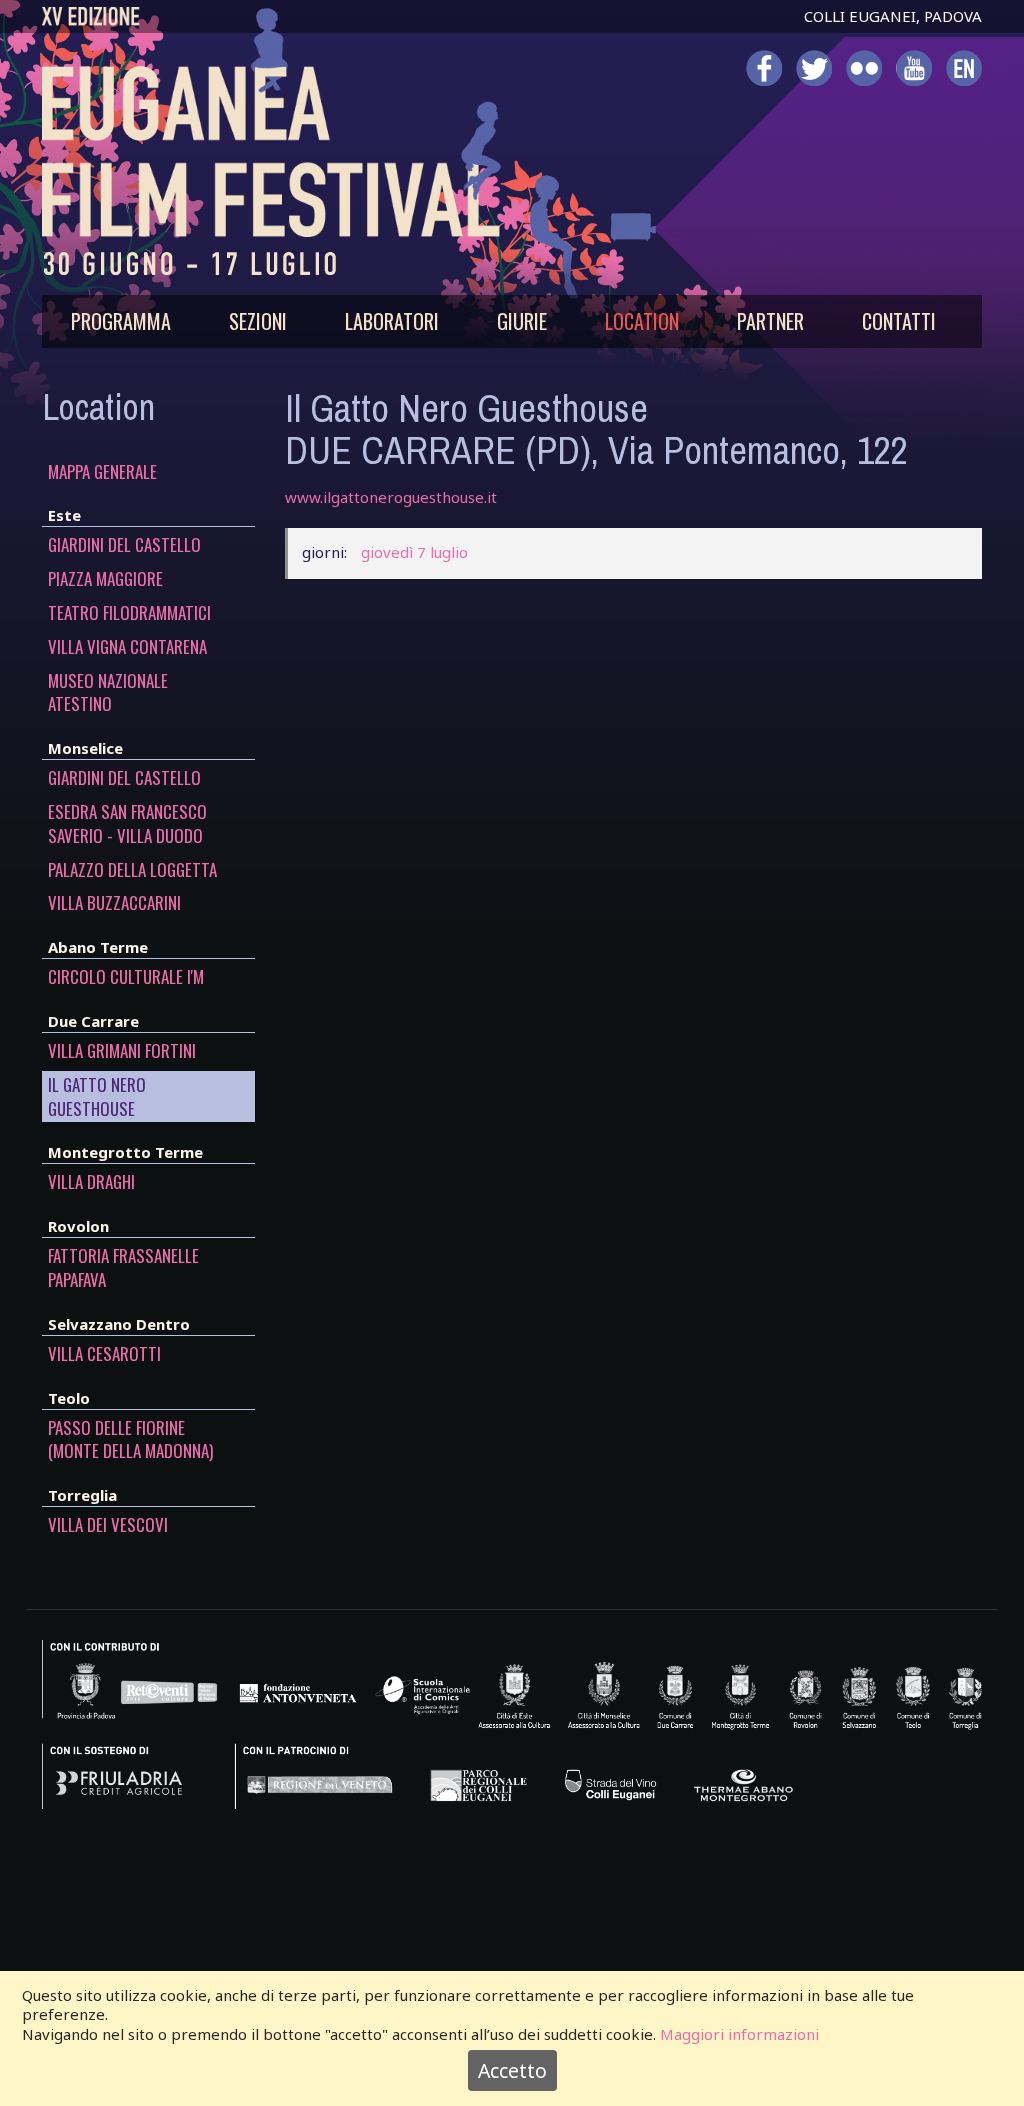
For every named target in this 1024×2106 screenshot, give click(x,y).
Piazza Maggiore (105, 579)
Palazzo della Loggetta (132, 870)
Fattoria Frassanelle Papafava (123, 1268)
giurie (522, 321)
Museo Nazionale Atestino (108, 693)
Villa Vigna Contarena (127, 647)
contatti (899, 321)
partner (770, 321)
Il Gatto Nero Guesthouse (97, 1097)
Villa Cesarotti (104, 1354)
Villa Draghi (91, 1182)
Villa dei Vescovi (108, 1525)
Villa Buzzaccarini (114, 903)
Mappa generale (102, 472)
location (642, 321)
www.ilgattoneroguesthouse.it (391, 497)
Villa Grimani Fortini (122, 1051)
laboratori (392, 321)
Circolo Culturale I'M (126, 977)
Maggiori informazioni (739, 2034)
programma (121, 321)
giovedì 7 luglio (414, 552)
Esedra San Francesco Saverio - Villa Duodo (127, 824)
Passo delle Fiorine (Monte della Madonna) (130, 1440)
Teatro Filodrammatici (129, 613)
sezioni (258, 321)
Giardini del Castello (124, 545)
